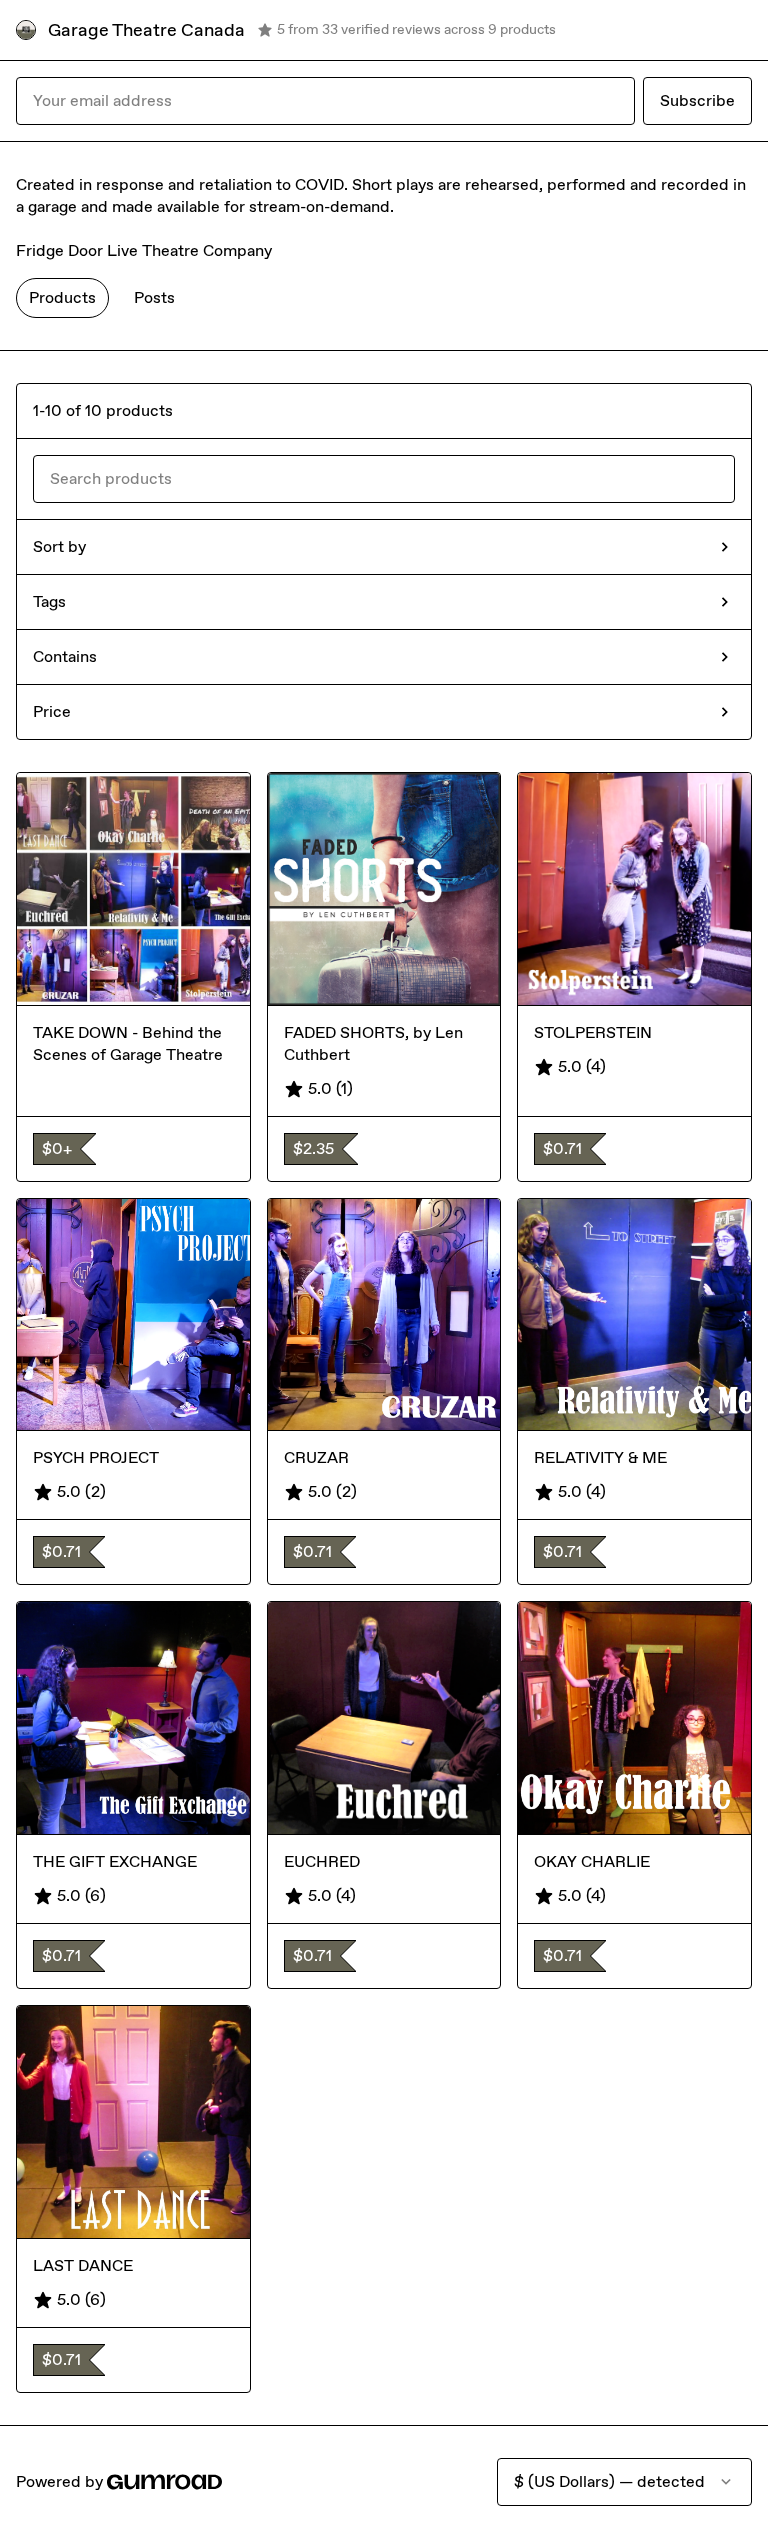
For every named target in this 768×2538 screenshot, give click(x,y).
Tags (49, 601)
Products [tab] (62, 297)
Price (52, 711)
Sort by (59, 546)
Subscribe (697, 100)
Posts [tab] (154, 297)
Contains (65, 656)
